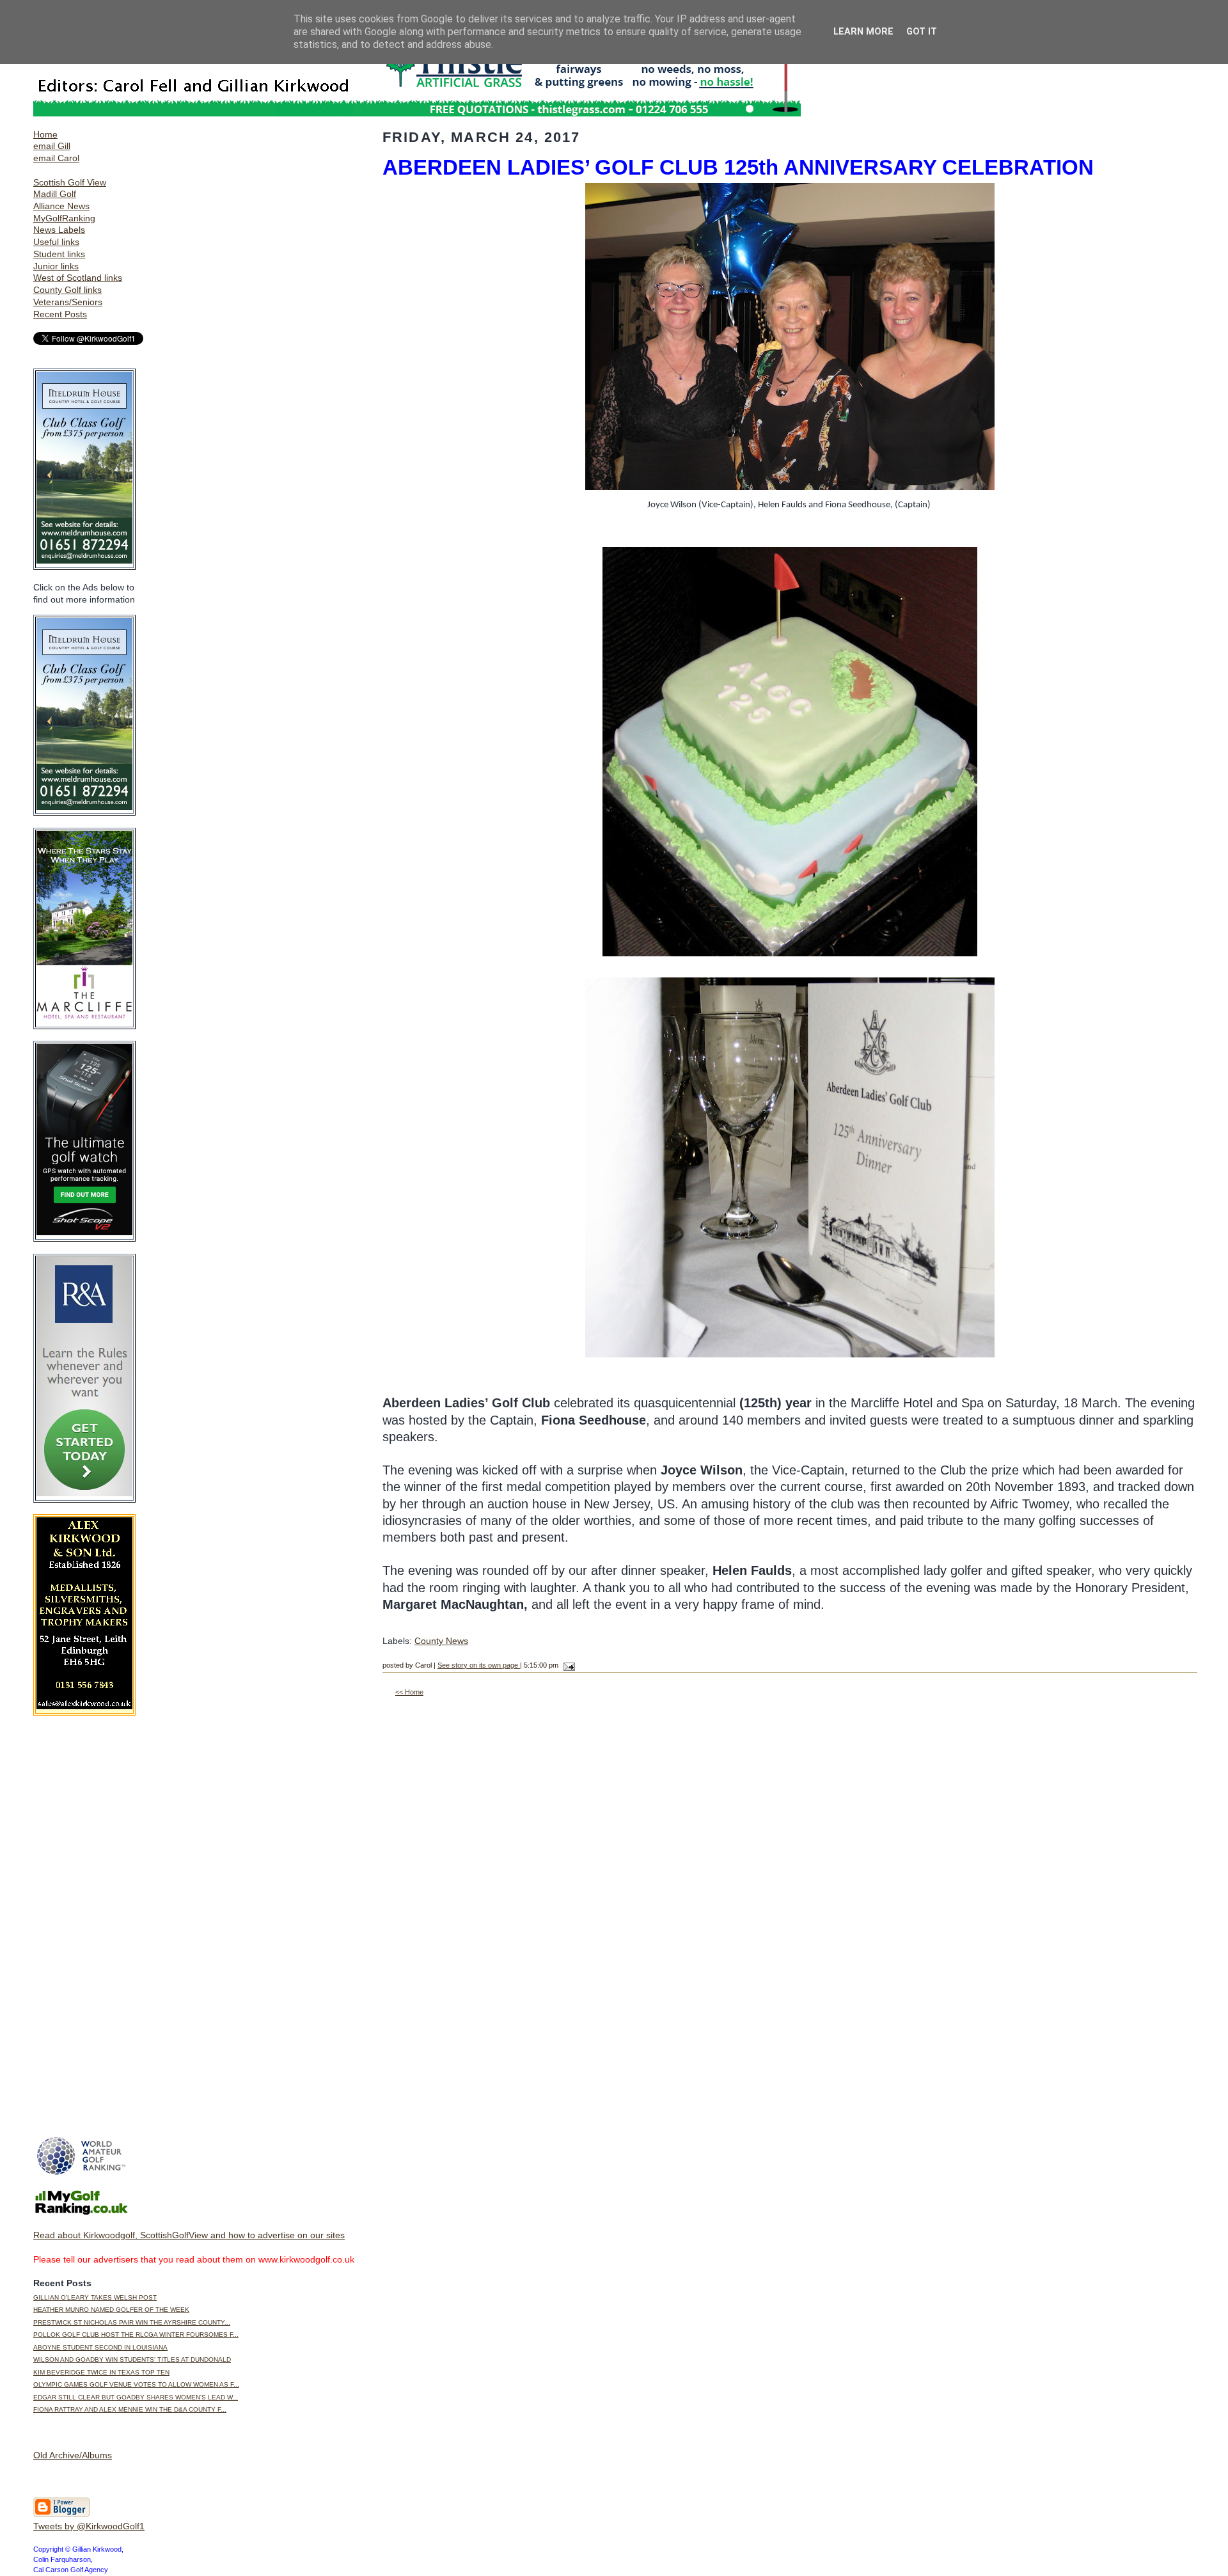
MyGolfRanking (64, 218)
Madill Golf (55, 194)
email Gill (52, 146)
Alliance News (61, 206)
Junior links (56, 266)
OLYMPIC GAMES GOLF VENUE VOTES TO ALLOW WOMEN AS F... (136, 2384)
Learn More (863, 32)
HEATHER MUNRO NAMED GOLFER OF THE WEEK (111, 2310)
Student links (59, 254)
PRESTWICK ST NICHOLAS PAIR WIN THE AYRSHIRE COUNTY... (132, 2322)
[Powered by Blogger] (61, 2514)
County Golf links (67, 290)
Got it (922, 32)
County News (441, 1641)
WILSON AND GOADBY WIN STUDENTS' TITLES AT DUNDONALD (132, 2359)
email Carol (56, 158)
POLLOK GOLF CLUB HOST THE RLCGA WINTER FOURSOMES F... (136, 2335)
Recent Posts (60, 314)
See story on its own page (479, 1665)
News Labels (59, 230)
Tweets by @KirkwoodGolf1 (89, 2526)
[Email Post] (568, 1665)
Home (45, 134)
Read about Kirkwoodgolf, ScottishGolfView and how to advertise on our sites (189, 2235)
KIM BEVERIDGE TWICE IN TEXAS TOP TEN (101, 2372)
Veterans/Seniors (68, 302)
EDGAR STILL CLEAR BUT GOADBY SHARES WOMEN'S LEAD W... (136, 2397)
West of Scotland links (78, 278)
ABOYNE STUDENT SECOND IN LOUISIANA (100, 2347)
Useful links (56, 242)
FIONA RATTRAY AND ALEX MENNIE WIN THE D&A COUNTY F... (130, 2409)
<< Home (409, 1692)
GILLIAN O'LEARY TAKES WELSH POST (95, 2297)
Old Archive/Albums (73, 2455)
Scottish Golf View (70, 182)
